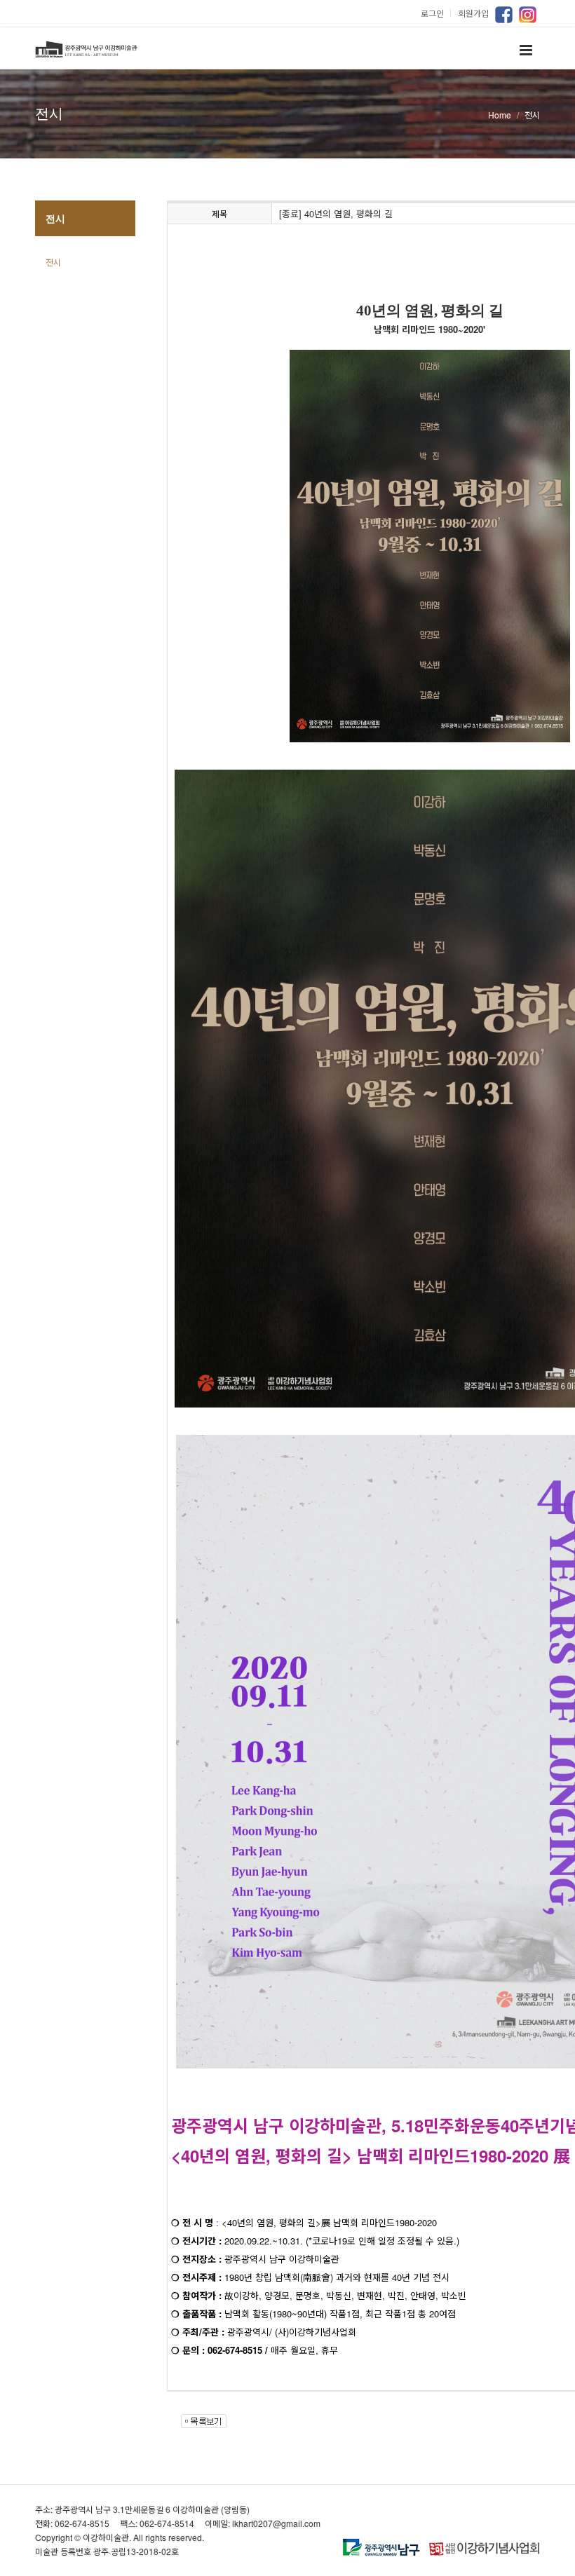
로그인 (438, 13)
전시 (53, 262)
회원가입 (473, 13)
